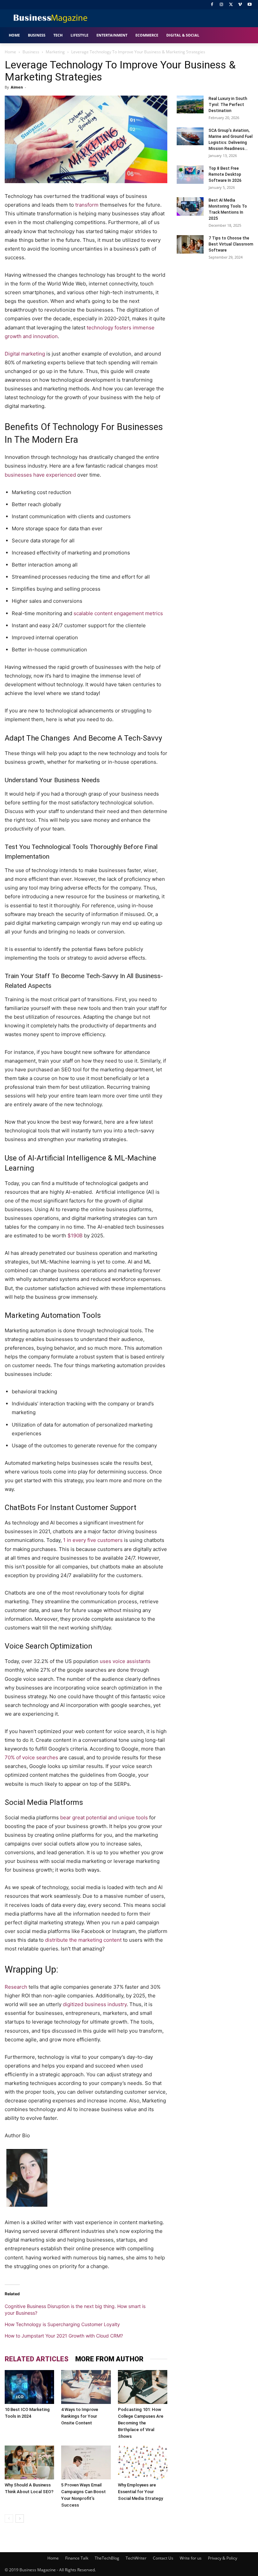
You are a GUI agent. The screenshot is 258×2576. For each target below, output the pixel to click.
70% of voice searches (31, 1757)
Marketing (55, 52)
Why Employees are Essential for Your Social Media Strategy (140, 2492)
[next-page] (20, 2518)
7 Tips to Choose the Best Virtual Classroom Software (231, 244)
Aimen (17, 87)
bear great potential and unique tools (104, 1817)
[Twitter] (231, 5)
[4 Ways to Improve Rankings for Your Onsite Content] (86, 2387)
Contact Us (163, 2558)
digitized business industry (95, 2004)
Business (31, 52)
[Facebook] (212, 5)
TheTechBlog (107, 2558)
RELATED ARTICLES (37, 2359)
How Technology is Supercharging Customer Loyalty (62, 2324)
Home (10, 52)
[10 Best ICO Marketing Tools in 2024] (29, 2387)
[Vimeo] (240, 5)
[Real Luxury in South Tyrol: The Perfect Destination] (190, 104)
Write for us (191, 2558)
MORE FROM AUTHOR (109, 2359)
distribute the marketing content (83, 1940)
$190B (75, 1236)
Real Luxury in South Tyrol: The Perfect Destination (228, 105)
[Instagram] (222, 5)
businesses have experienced (40, 475)
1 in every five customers (93, 1540)
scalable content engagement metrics (118, 613)
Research (16, 1987)
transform (87, 205)
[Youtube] (249, 5)
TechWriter (136, 2558)
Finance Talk (77, 2558)
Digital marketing (25, 354)
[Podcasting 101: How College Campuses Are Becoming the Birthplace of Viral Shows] (143, 2387)
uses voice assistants (125, 1661)
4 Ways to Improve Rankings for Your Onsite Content (80, 2416)
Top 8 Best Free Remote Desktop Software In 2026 (225, 174)
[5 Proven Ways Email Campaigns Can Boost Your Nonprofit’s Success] (86, 2462)
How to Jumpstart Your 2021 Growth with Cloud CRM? (64, 2336)
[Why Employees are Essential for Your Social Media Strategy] (143, 2462)
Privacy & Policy (223, 2558)
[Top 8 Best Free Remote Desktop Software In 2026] (190, 175)
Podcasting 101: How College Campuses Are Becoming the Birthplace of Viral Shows (141, 2423)
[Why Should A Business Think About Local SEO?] (29, 2462)
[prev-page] (9, 2518)
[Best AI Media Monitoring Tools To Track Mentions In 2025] (190, 206)
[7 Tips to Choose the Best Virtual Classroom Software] (190, 244)
